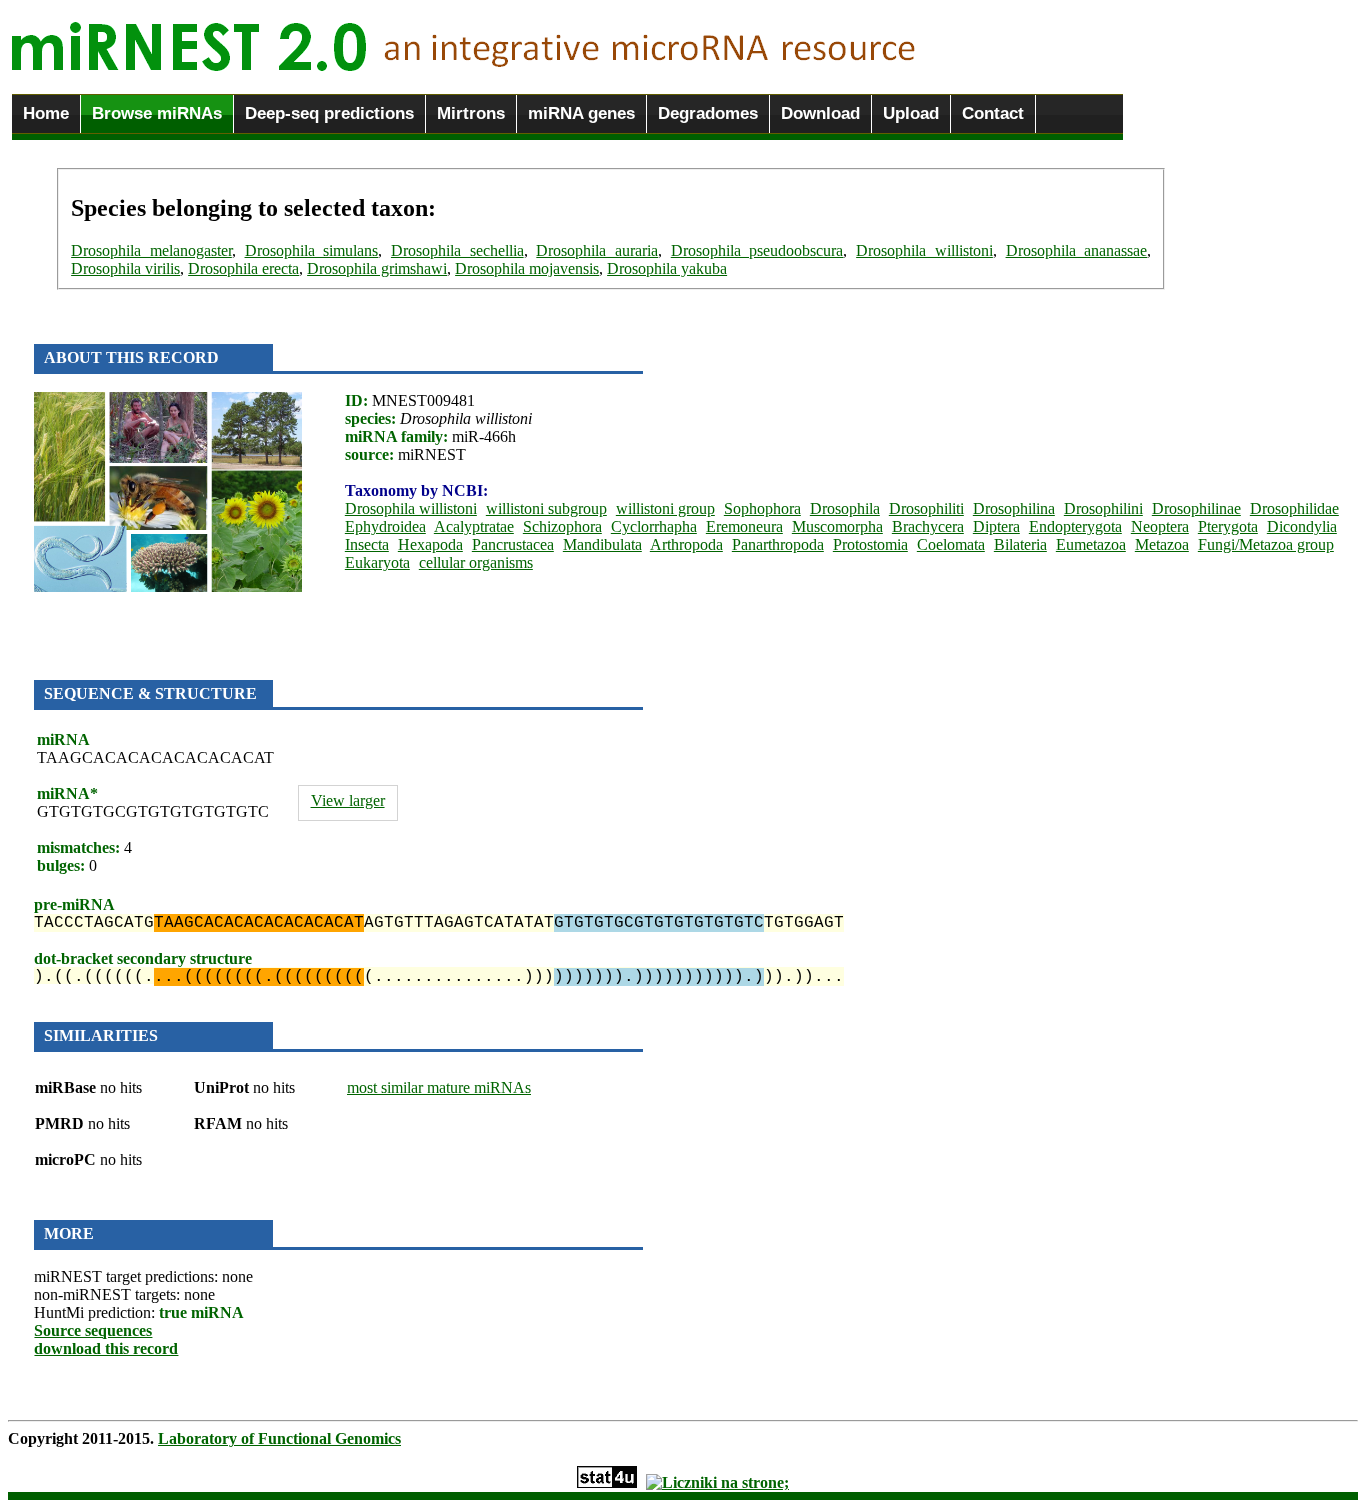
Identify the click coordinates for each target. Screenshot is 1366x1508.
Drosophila (845, 508)
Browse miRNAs (157, 113)
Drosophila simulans (312, 250)
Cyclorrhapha (654, 526)
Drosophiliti (926, 508)
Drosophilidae (1294, 508)
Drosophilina (1014, 508)
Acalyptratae (474, 526)
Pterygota (1228, 526)
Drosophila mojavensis (527, 268)
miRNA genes (581, 113)
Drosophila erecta (243, 268)
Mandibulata (602, 544)
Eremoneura (744, 526)
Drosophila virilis (125, 268)
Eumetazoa (1091, 544)
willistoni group (665, 508)
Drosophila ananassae (1077, 250)
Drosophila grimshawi (377, 268)
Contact (993, 113)
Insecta (367, 544)
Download (820, 113)
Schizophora (562, 526)
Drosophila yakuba (667, 268)
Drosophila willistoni (924, 250)
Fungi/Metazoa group (1266, 544)
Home (46, 113)
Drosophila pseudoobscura (757, 250)
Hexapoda (430, 544)
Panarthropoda (778, 544)
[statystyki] (607, 1482)
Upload (911, 113)
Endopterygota (1075, 526)
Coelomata (951, 544)
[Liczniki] (717, 1482)
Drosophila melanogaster (151, 250)
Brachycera (928, 526)
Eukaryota (377, 562)
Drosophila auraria (597, 250)
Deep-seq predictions (329, 113)
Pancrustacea (513, 544)
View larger (348, 800)
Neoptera (1160, 526)
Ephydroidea (385, 526)
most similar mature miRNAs (439, 1087)
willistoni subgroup (546, 508)
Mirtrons (471, 113)
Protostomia (870, 544)
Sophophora (762, 508)
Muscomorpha (837, 526)
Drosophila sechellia (457, 250)
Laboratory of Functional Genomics (279, 1438)
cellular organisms (476, 562)
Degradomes (708, 113)
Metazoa (1162, 544)
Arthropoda (686, 544)
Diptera (996, 526)
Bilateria (1020, 544)
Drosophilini (1103, 508)
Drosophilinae (1196, 508)
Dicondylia (1302, 526)
